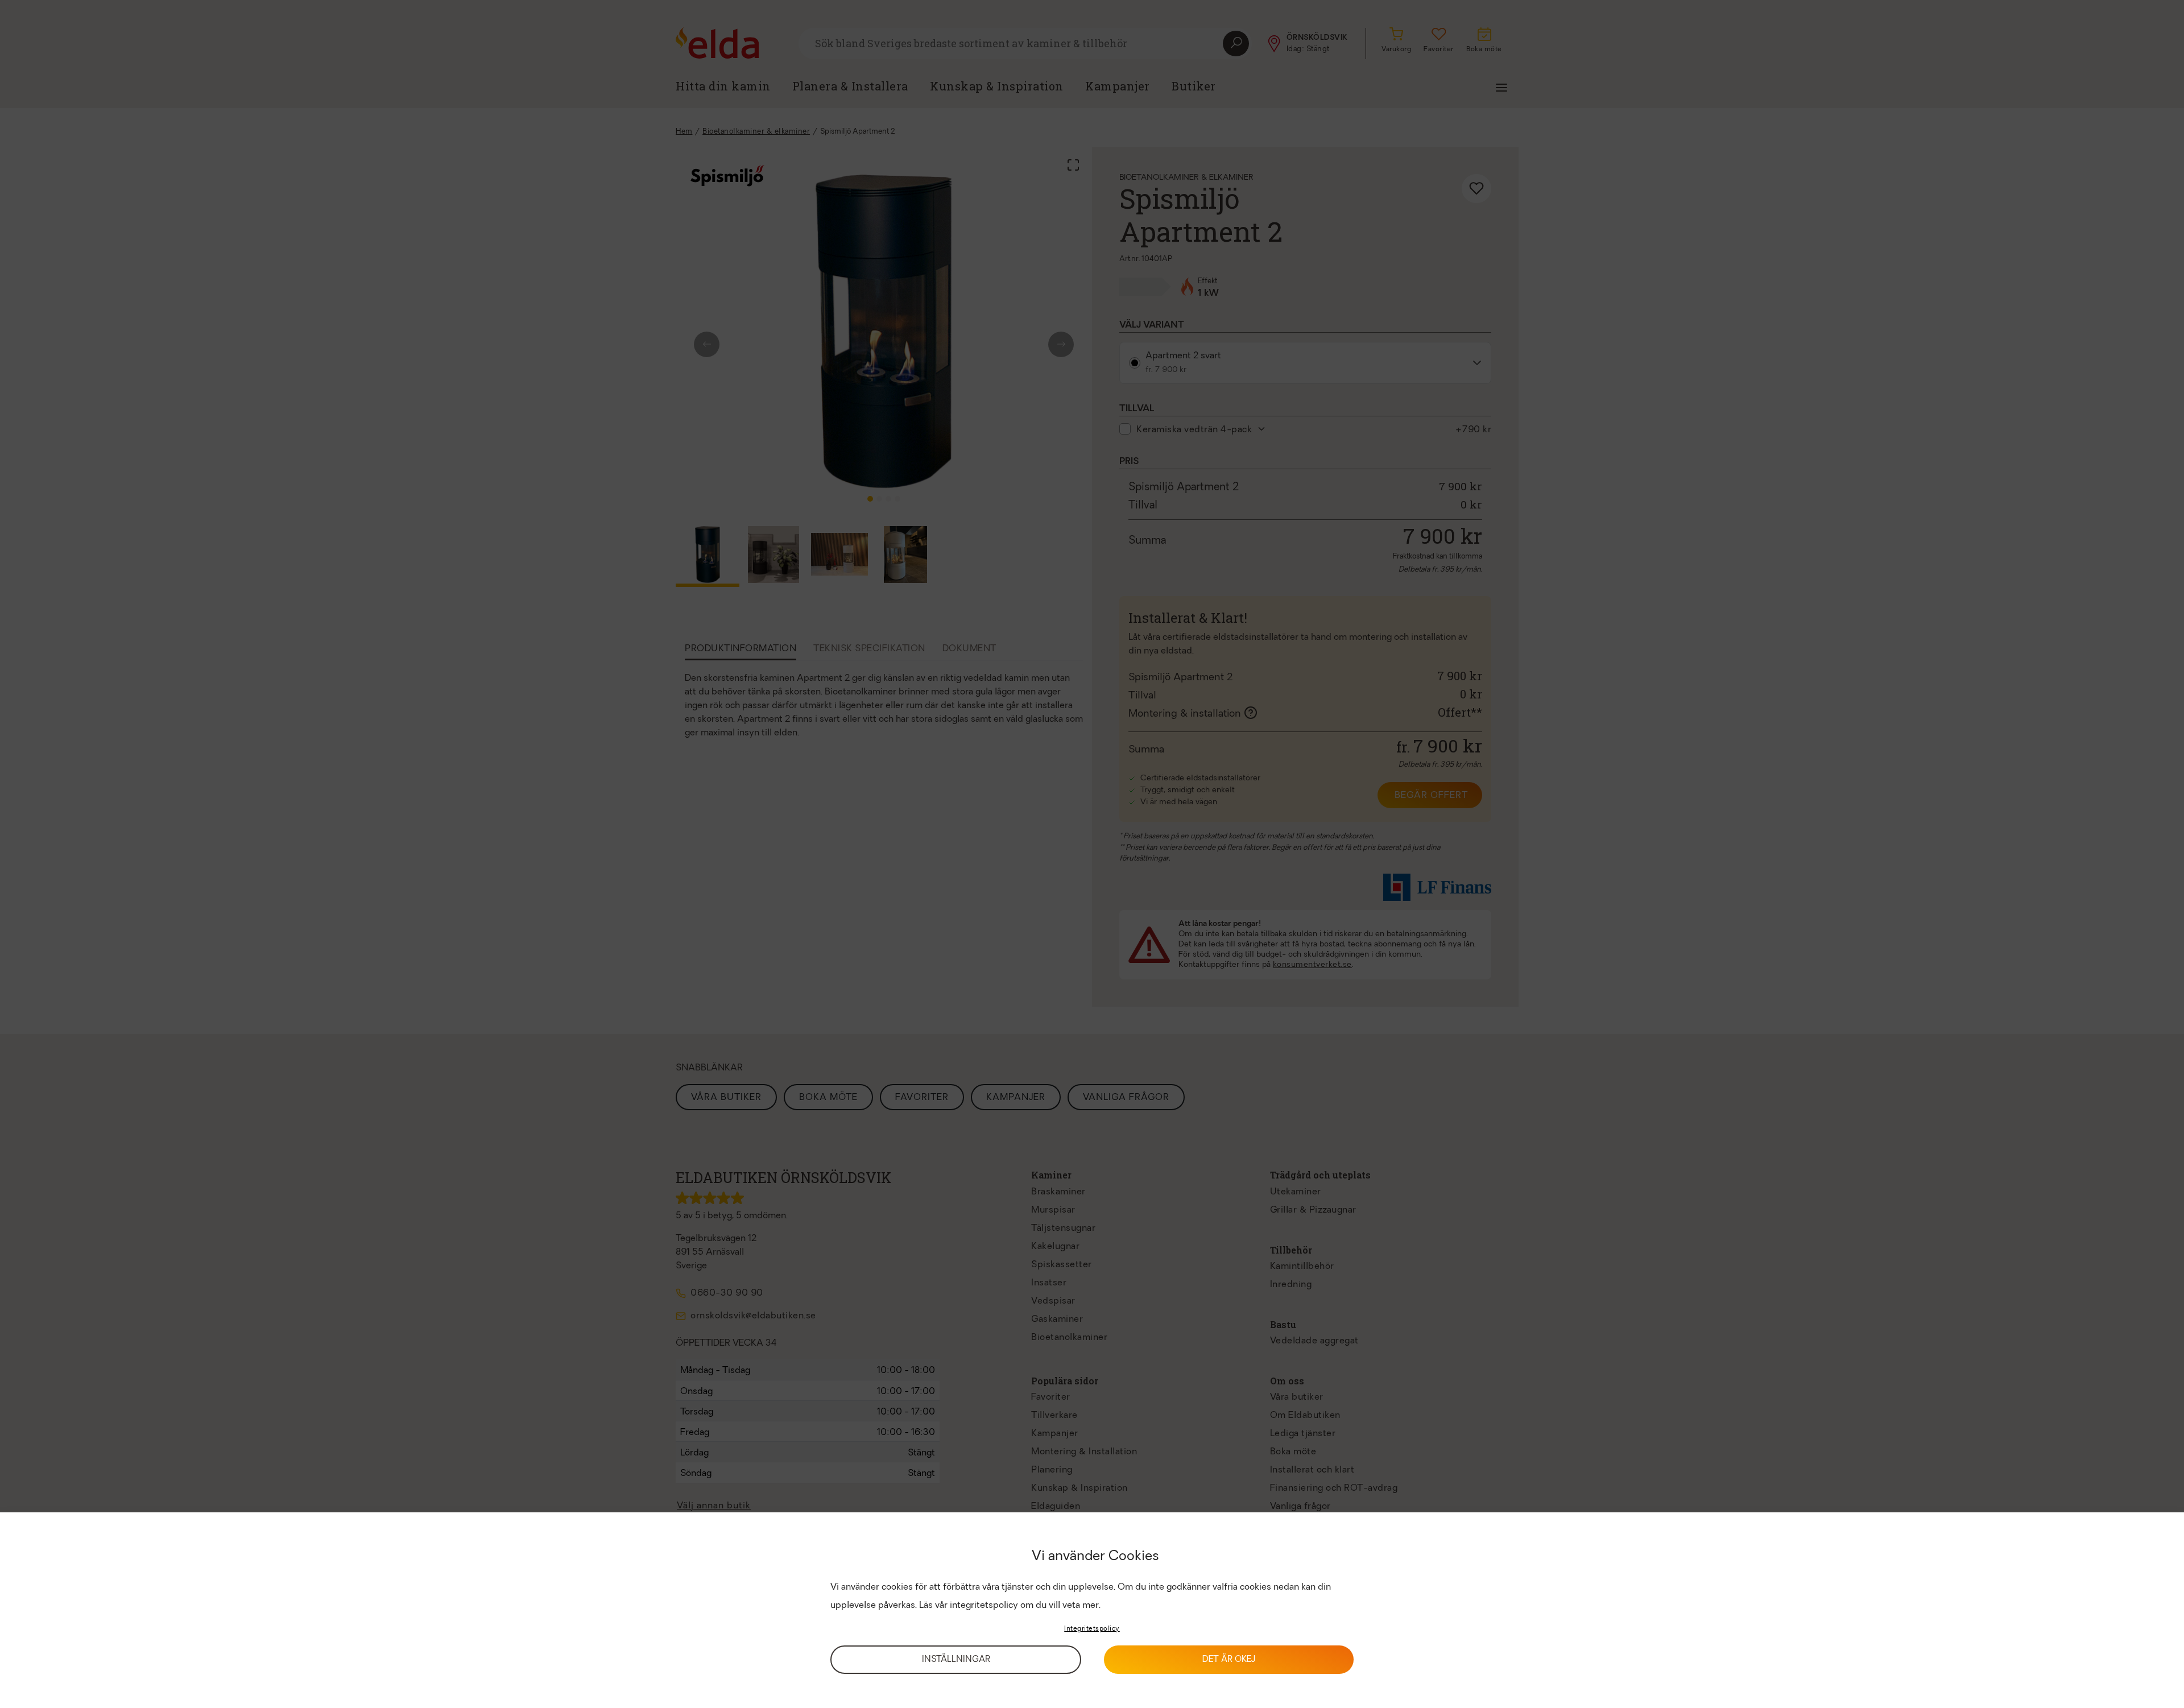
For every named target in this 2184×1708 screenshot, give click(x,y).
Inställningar (956, 1660)
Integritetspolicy (1092, 1629)
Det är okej (1229, 1660)
